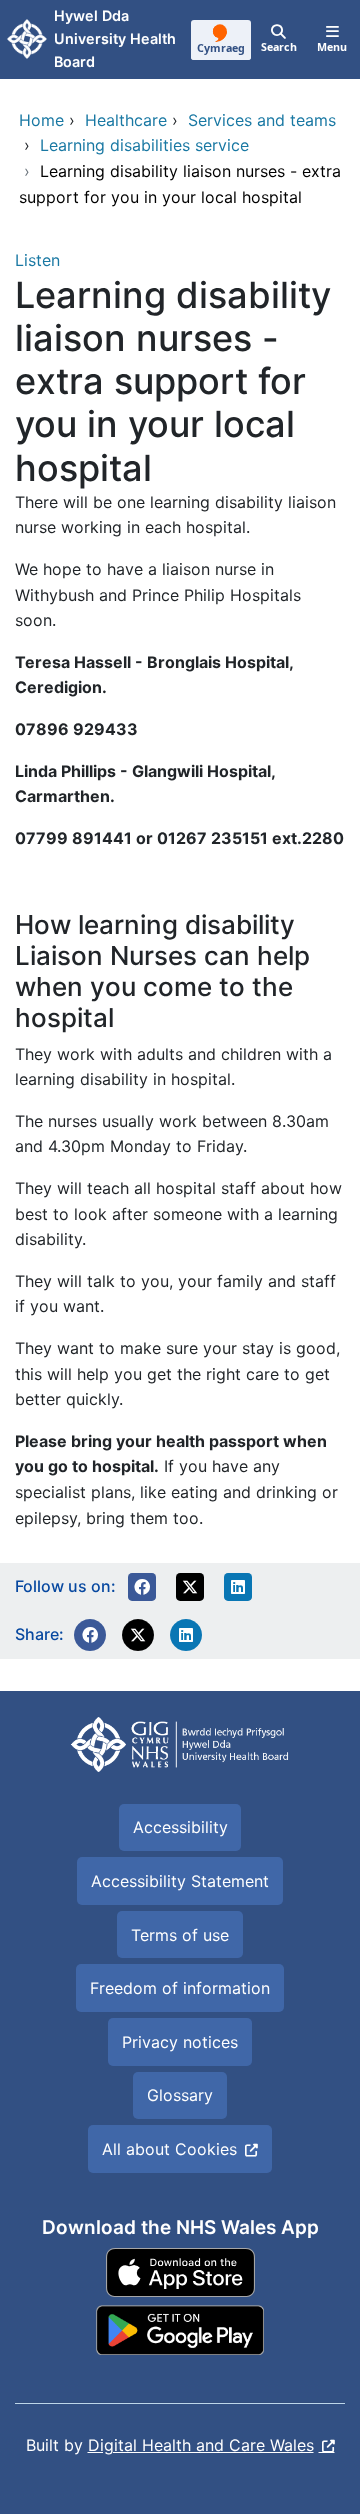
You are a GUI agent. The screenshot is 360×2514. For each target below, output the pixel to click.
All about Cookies (169, 2149)
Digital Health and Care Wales (201, 2445)
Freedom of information (180, 1988)
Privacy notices (180, 2042)
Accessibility (180, 1827)
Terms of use (180, 1935)
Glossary (180, 2095)
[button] (142, 1587)
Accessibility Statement (180, 1881)
